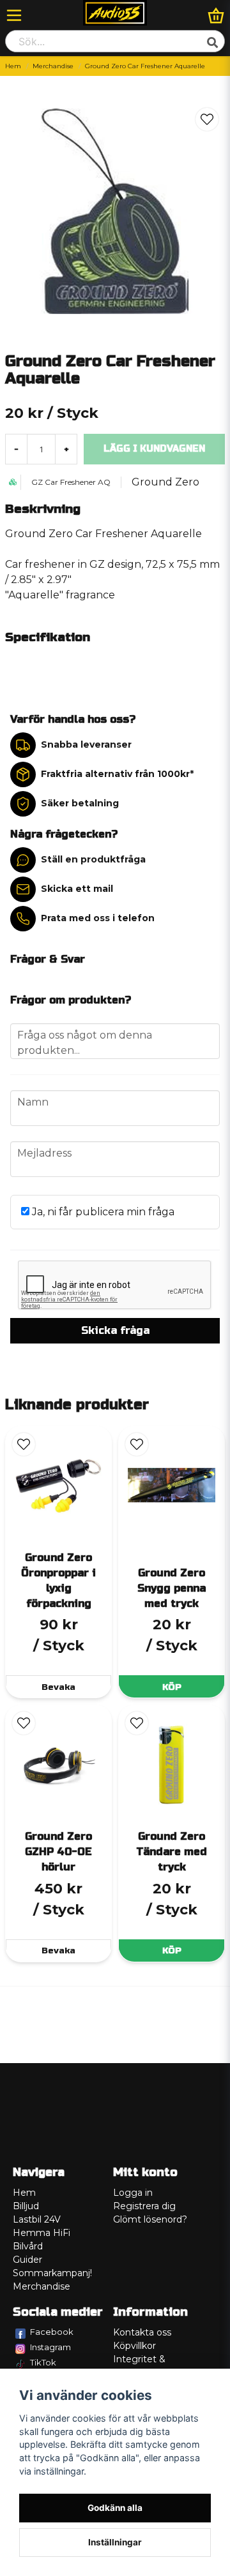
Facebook (52, 2332)
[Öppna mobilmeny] (14, 15)
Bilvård (28, 2246)
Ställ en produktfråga (93, 859)
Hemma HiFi (42, 2233)
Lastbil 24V (37, 2219)
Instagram (50, 2347)
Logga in (133, 2193)
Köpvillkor (134, 2346)
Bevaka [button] (58, 1687)
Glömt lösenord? (150, 2219)
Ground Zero (165, 482)
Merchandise (53, 66)
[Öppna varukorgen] (216, 15)
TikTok (43, 2362)
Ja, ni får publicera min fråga (102, 1212)
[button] (207, 119)
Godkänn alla (115, 2508)
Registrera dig (144, 2206)
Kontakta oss (142, 2332)
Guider (27, 2260)
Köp (172, 1687)
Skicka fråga (115, 1330)
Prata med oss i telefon (98, 918)
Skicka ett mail (77, 889)
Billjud (26, 2206)
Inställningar (115, 2542)
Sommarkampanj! (52, 2273)
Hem (13, 66)
